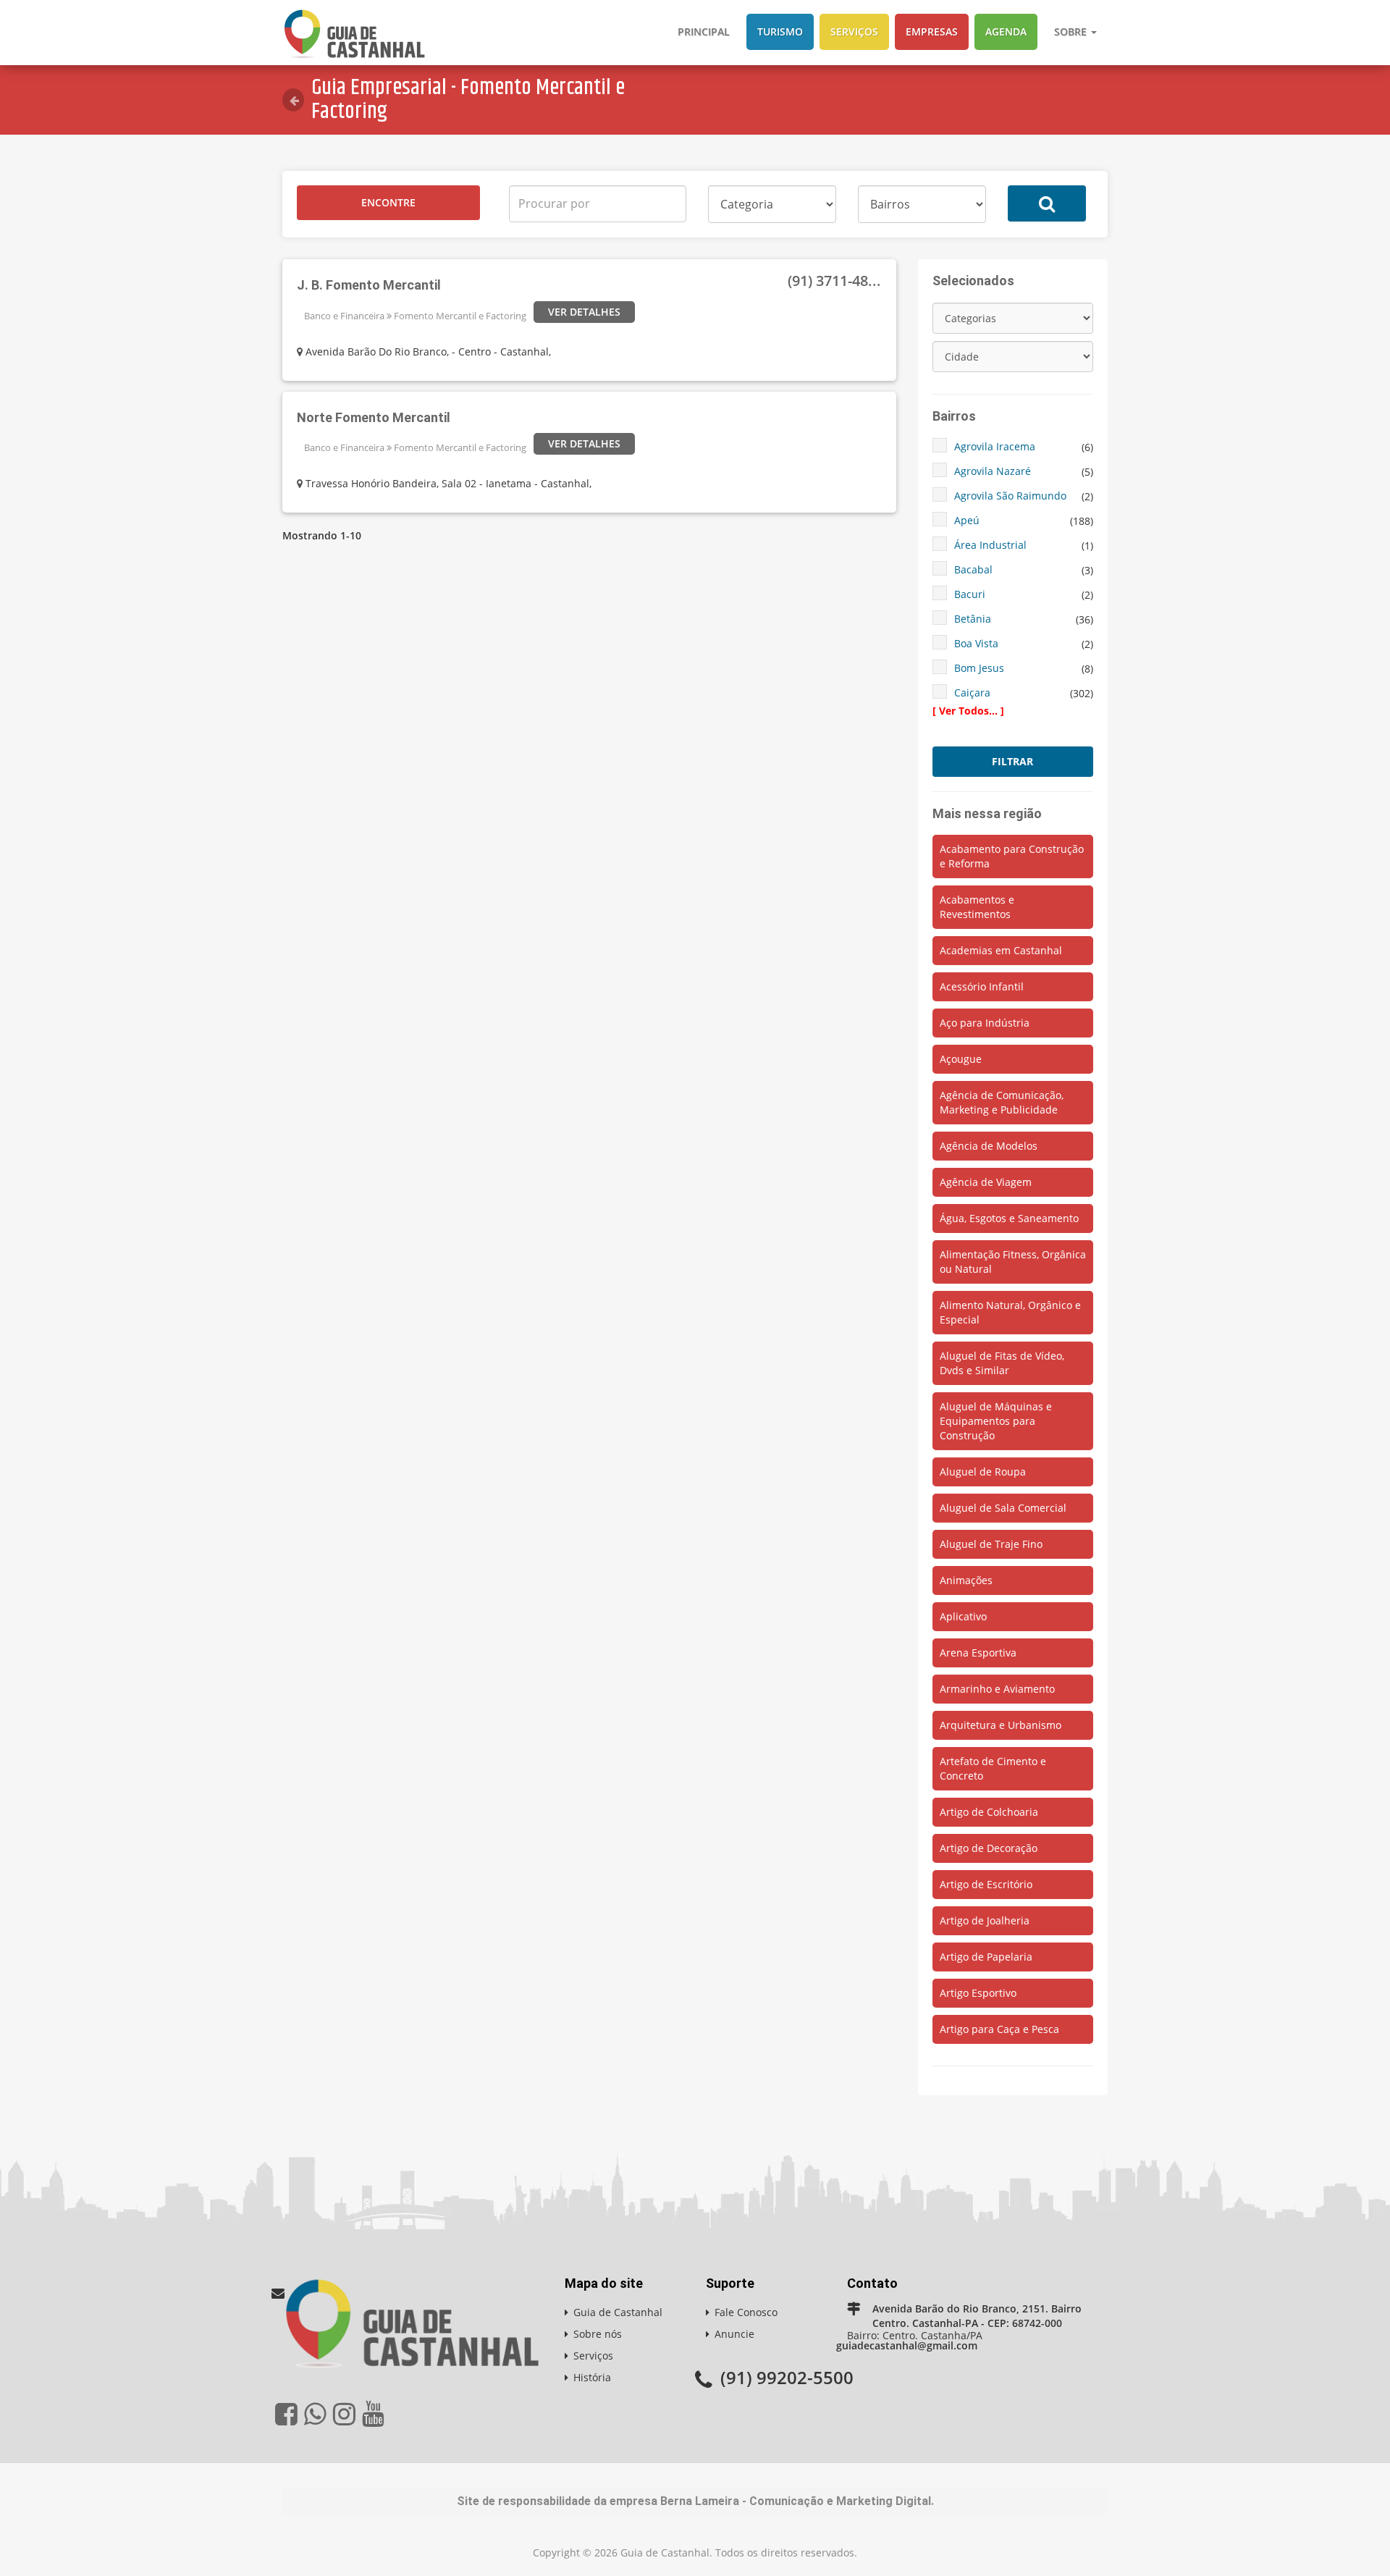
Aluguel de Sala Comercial (1003, 1508)
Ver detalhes (584, 312)
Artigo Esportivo (978, 1993)
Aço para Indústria (985, 1023)
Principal (704, 31)
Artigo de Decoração (989, 1848)
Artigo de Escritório (986, 1884)
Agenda (1006, 31)
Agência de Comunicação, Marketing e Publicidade (1002, 1102)
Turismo (780, 31)
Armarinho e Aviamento (997, 1689)
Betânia (973, 619)
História (592, 2377)
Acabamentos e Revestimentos (977, 907)
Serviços (854, 31)
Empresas (932, 31)
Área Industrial (990, 545)
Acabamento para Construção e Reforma (1012, 856)
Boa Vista (976, 643)
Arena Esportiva (978, 1653)
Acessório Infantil (982, 986)
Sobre (1072, 31)
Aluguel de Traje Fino (991, 1544)
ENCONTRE (388, 202)
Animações (966, 1580)
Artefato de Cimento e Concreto (993, 1768)
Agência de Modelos (989, 1146)
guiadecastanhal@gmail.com (907, 2345)
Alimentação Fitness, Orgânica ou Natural (1013, 1262)
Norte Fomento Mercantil (374, 417)
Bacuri (970, 594)
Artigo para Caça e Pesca (999, 2029)
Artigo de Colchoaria (989, 1812)
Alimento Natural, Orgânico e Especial (1010, 1312)
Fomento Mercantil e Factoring (460, 316)
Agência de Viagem (986, 1182)
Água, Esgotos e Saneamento (1009, 1218)
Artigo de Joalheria (985, 1920)
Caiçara (972, 693)
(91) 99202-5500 (787, 2377)
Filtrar (1012, 761)
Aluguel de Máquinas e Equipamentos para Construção (996, 1421)
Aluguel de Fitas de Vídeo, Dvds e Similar (1002, 1363)
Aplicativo (963, 1616)
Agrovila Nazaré (993, 471)
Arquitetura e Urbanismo (1001, 1725)
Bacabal (973, 569)
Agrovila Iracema (995, 446)
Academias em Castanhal (1001, 950)
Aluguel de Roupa (983, 1472)
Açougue (961, 1059)
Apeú (967, 520)
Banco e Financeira (344, 316)
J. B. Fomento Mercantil (369, 285)
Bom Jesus (979, 668)
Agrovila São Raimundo (1010, 496)
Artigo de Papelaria (986, 1957)
